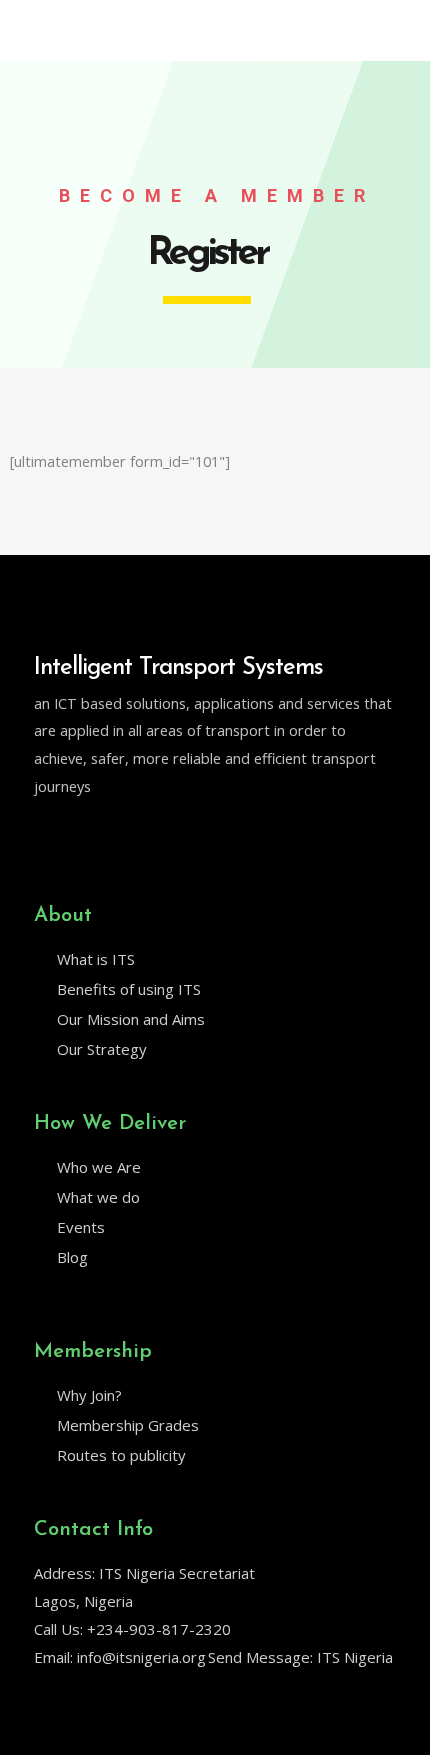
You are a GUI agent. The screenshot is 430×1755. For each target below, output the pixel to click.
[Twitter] (43, 837)
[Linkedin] (85, 837)
